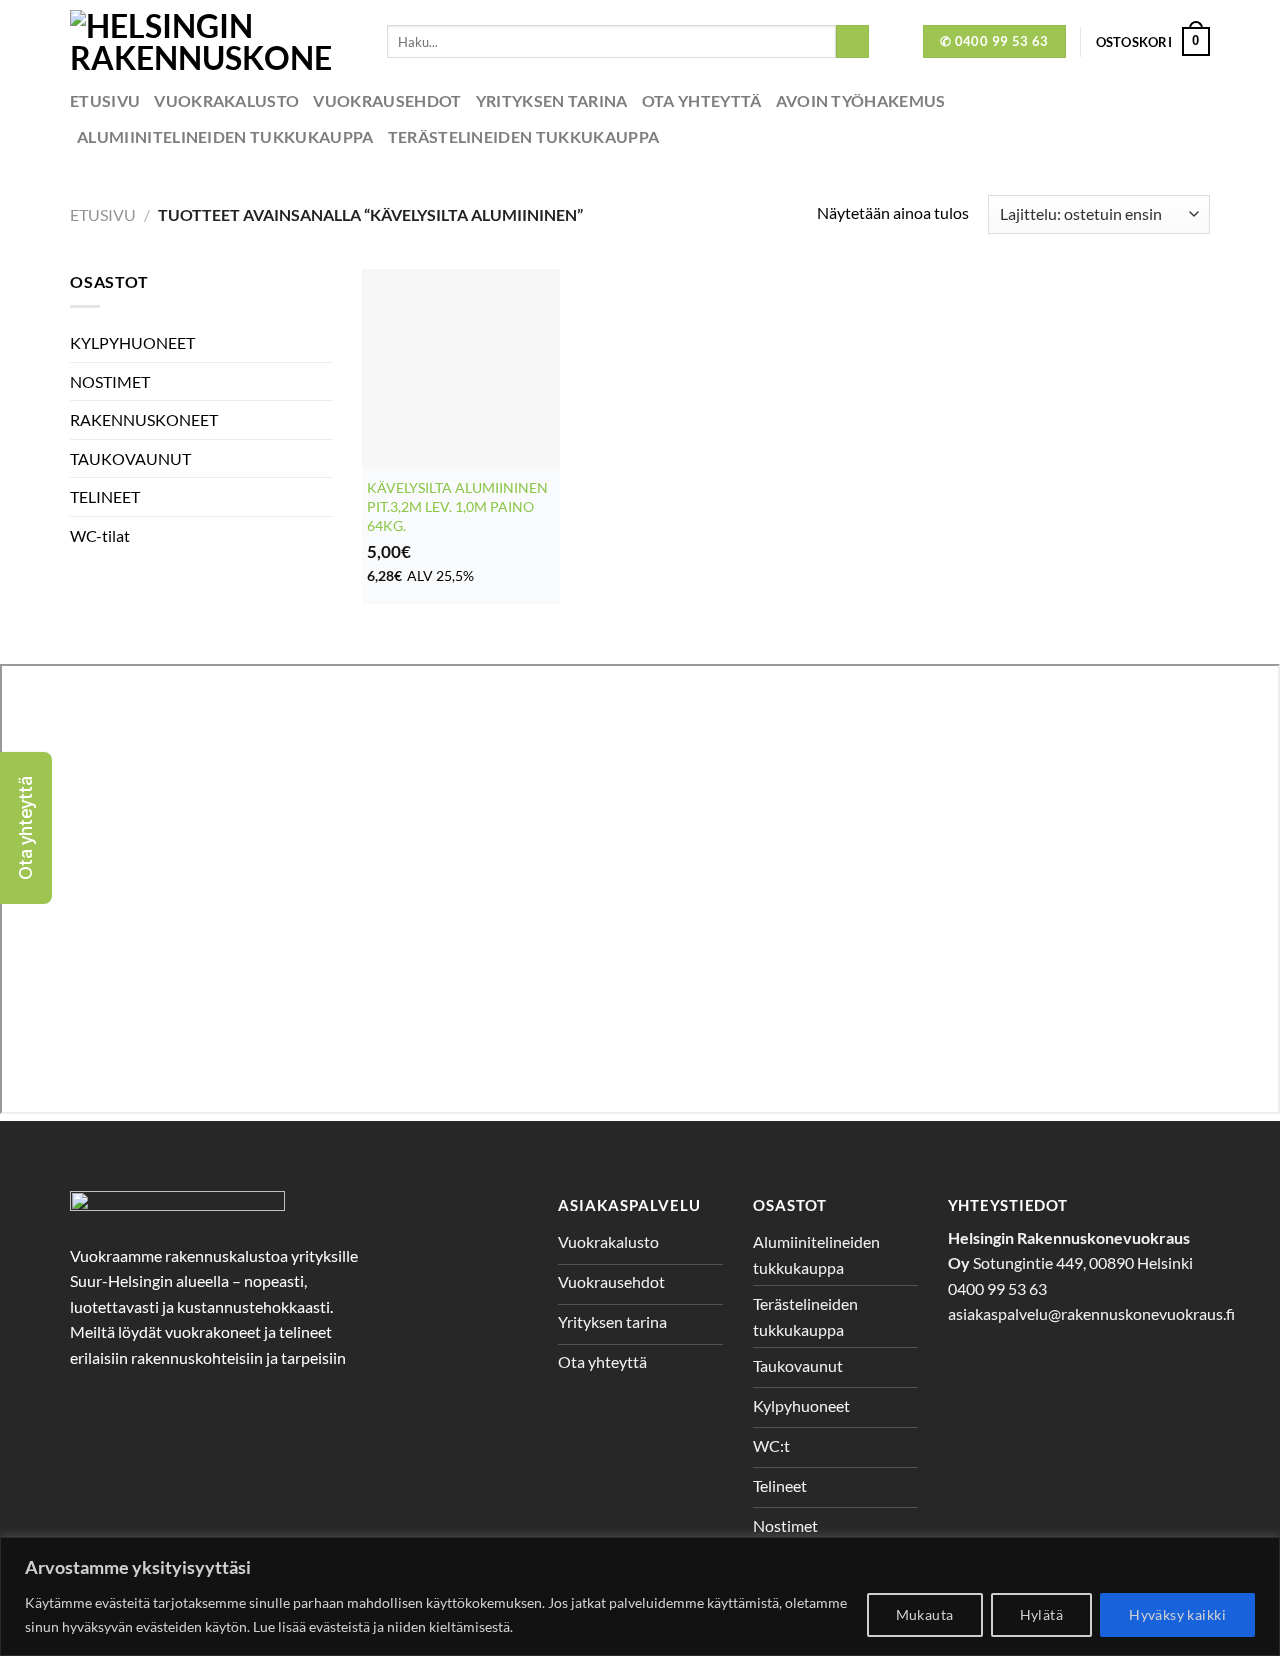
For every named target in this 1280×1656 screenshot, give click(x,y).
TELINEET (105, 496)
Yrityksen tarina (552, 100)
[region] (640, 1596)
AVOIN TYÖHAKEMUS (861, 100)
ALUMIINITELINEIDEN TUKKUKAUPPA (225, 136)
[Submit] (852, 42)
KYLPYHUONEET (132, 342)
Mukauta (925, 1614)
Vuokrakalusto (226, 100)
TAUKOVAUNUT (130, 458)
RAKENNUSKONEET (144, 419)
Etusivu (105, 100)
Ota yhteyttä (702, 100)
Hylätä (1042, 1614)
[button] (26, 828)
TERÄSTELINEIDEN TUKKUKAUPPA (524, 136)
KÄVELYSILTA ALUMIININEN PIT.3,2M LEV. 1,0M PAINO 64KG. (457, 506)
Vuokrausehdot (387, 100)
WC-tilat (100, 535)
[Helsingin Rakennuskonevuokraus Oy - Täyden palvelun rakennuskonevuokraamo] (213, 41)
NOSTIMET (110, 381)
